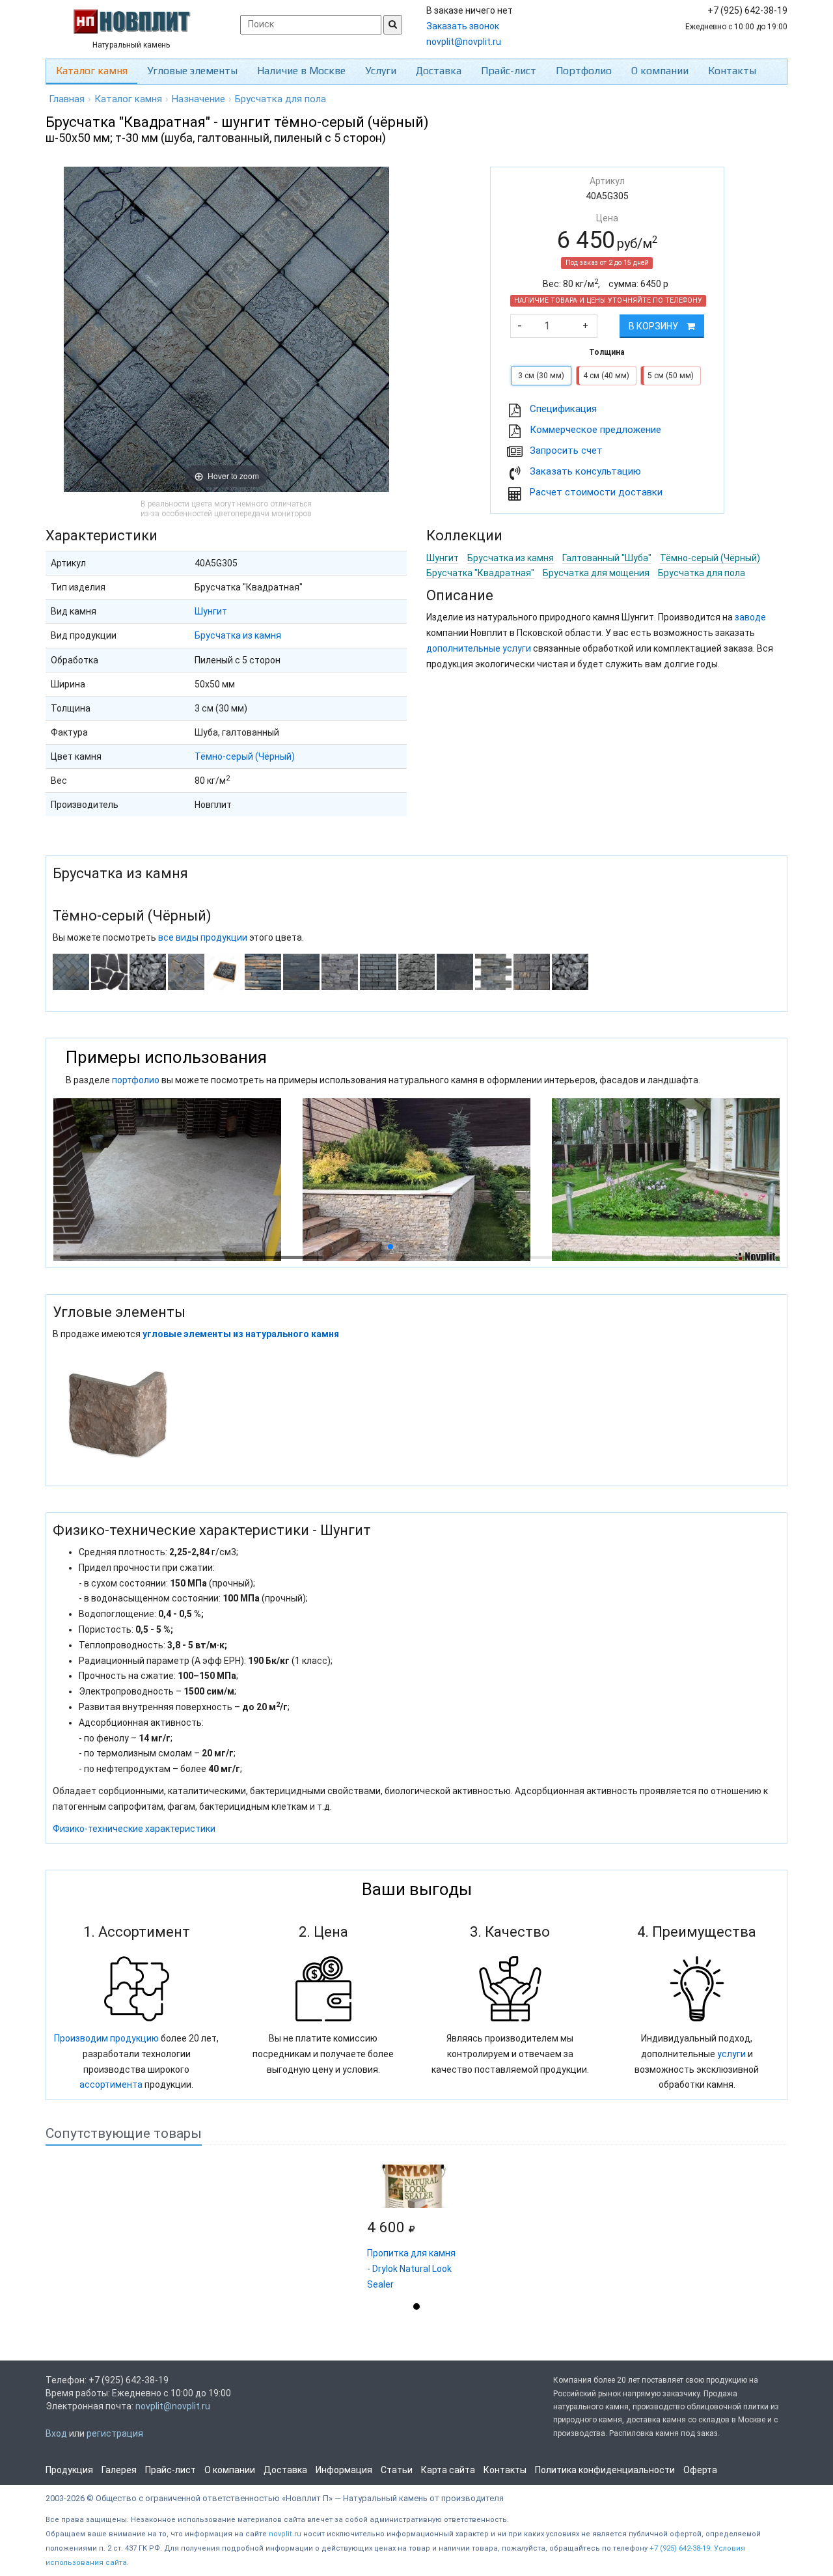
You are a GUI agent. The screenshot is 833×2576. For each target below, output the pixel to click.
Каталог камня (92, 71)
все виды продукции (203, 937)
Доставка (439, 71)
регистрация (115, 2433)
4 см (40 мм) (606, 376)
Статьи (397, 2470)
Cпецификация (563, 409)
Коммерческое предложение (595, 430)
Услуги (381, 71)
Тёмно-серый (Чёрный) (245, 756)
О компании (660, 71)
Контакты (732, 71)
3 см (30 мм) (541, 376)
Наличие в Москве (301, 71)
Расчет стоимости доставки (596, 492)
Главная (67, 99)
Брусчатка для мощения (596, 573)
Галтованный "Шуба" (607, 558)
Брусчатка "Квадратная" (480, 573)
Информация (344, 2470)
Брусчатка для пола (702, 573)
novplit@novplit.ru (464, 42)
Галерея (119, 2470)
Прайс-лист (509, 71)
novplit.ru (285, 2534)
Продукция (69, 2470)
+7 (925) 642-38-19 (680, 2548)
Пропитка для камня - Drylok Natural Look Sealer (411, 2269)
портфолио (136, 1080)
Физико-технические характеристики (134, 1829)
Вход (56, 2433)
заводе (750, 617)
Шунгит (211, 611)
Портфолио (584, 71)
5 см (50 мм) (671, 376)
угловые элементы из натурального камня (241, 1334)
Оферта (700, 2470)
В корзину (654, 326)
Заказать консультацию (585, 471)
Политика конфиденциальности (605, 2470)
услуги (731, 2054)
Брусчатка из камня (238, 635)
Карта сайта (448, 2470)
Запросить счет (566, 450)
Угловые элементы (192, 71)
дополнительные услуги (479, 648)
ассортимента (111, 2084)
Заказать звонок (463, 26)
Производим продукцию (106, 2038)
